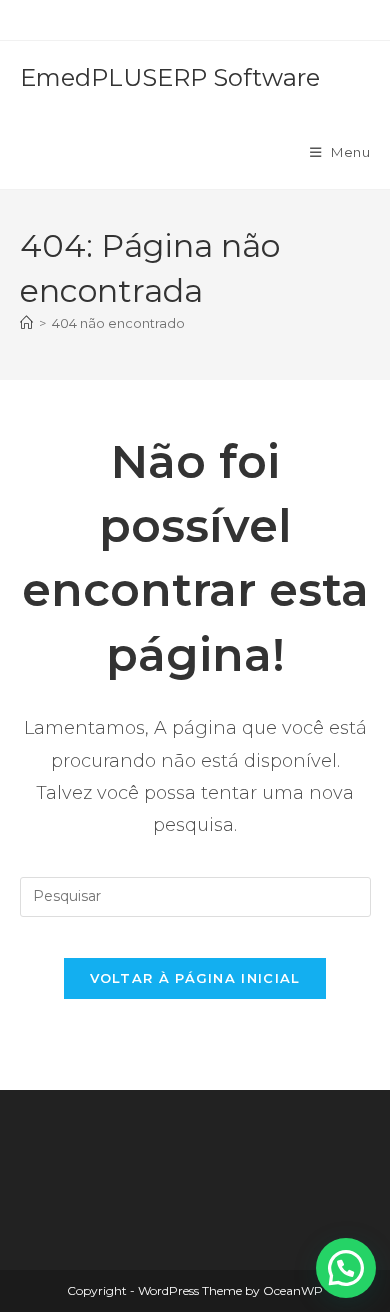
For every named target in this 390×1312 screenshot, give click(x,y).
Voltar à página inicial (195, 978)
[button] (346, 1268)
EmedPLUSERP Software (170, 77)
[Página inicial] (26, 323)
